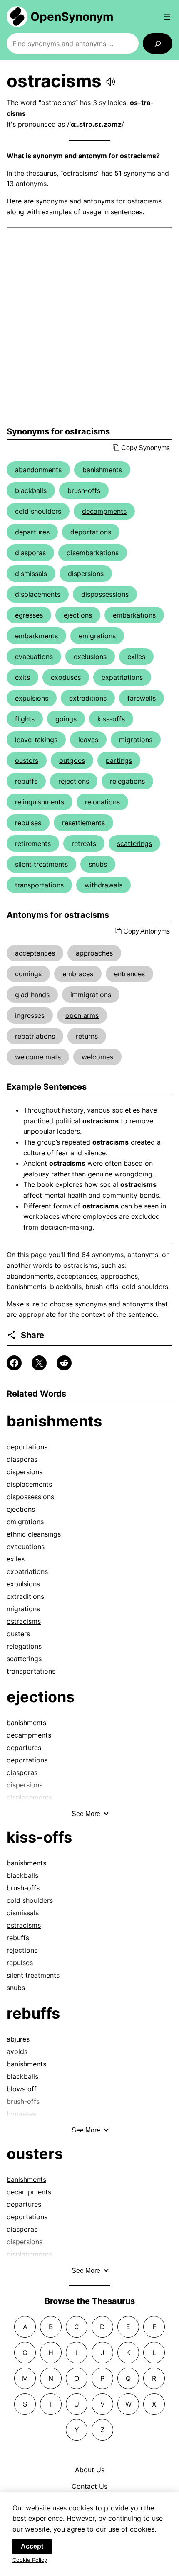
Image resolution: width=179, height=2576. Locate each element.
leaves (88, 740)
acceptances (35, 953)
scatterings (134, 843)
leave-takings (36, 740)
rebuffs (26, 781)
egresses (29, 615)
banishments (102, 470)
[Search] (158, 43)
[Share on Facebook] (14, 1363)
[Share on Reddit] (64, 1363)
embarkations (134, 615)
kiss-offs (111, 719)
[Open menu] (167, 17)
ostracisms (24, 1621)
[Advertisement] (89, 327)
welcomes (97, 1057)
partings (119, 760)
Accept (32, 2546)
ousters (27, 760)
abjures (18, 2039)
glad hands (32, 995)
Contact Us (89, 2486)
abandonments (38, 470)
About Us (90, 2470)
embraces (78, 974)
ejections (78, 615)
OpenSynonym (72, 17)
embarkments (36, 636)
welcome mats (38, 1057)
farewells (142, 698)
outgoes (72, 760)
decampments (104, 511)
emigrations (97, 636)
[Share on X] (39, 1363)
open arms (82, 1015)
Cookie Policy (30, 2560)
